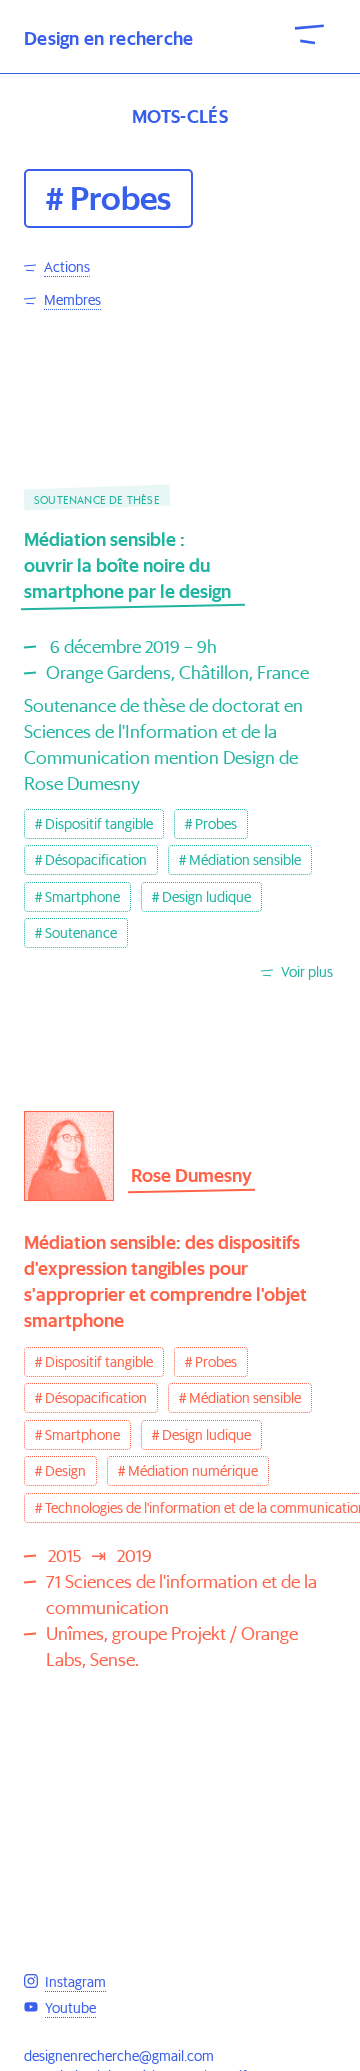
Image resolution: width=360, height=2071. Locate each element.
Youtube (70, 2008)
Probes (216, 824)
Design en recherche (109, 38)
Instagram (75, 1982)
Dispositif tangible (99, 824)
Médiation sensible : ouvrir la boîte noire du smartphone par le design (127, 565)
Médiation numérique (193, 1471)
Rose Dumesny (191, 1175)
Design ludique (206, 897)
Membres (72, 300)
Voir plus (307, 972)
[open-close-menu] (310, 33)
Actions (67, 267)
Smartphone (82, 897)
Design (65, 1471)
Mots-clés (180, 116)
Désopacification (96, 860)
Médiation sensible (245, 860)
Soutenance (81, 933)
